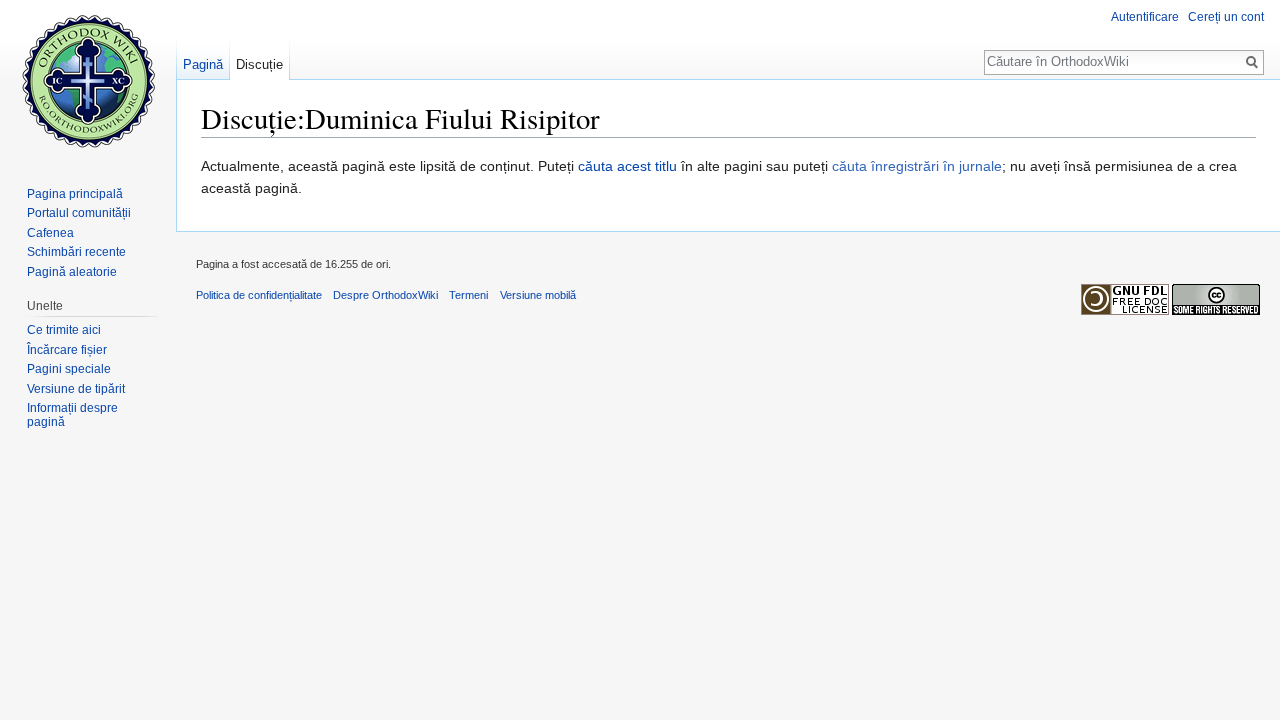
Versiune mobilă (538, 295)
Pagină (203, 64)
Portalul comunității (79, 213)
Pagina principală (75, 194)
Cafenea (50, 233)
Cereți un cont (1226, 17)
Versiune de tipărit (76, 389)
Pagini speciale (69, 369)
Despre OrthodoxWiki (385, 295)
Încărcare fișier (67, 350)
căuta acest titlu (627, 166)
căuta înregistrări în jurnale (917, 166)
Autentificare (1145, 17)
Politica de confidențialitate (259, 295)
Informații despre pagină (72, 415)
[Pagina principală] (88, 80)
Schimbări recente (76, 252)
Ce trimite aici (64, 330)
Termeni (468, 295)
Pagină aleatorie (72, 272)
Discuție (259, 64)
